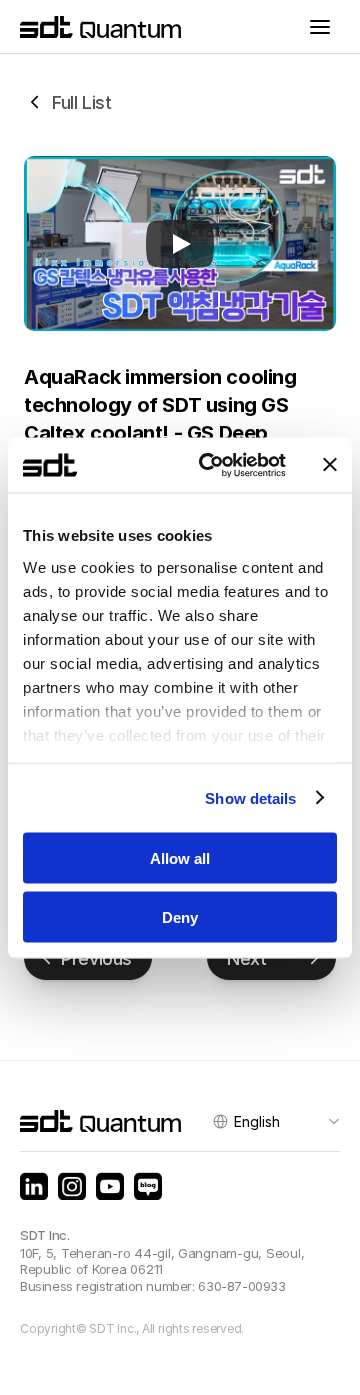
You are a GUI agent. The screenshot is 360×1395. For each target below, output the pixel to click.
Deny (180, 916)
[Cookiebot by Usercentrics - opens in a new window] (211, 465)
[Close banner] (330, 465)
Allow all (180, 858)
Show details (250, 797)
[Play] (180, 244)
